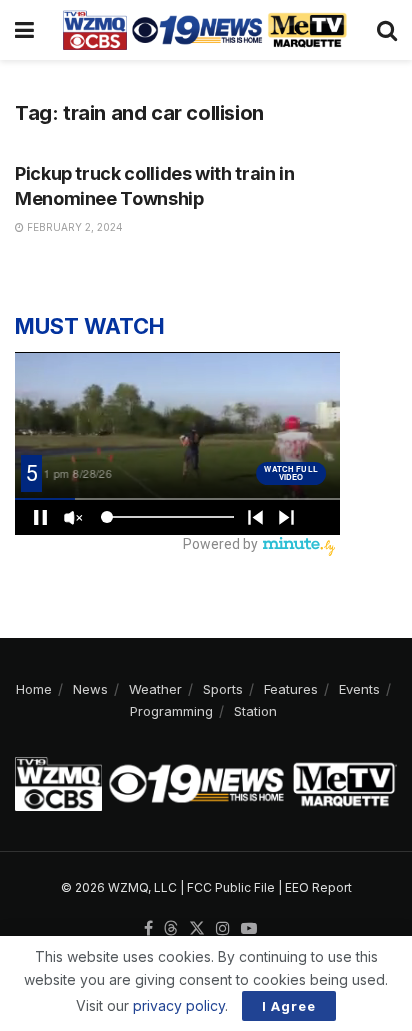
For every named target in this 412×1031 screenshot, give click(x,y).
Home (34, 689)
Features (291, 689)
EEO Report (318, 887)
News (90, 689)
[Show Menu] (24, 30)
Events (359, 689)
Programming (171, 711)
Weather (155, 689)
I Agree (289, 1006)
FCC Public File (231, 887)
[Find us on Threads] (171, 929)
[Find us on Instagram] (223, 929)
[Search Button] (387, 30)
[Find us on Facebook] (148, 929)
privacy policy (179, 1005)
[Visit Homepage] (205, 30)
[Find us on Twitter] (197, 929)
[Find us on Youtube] (249, 929)
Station (255, 711)
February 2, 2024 (73, 227)
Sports (223, 689)
